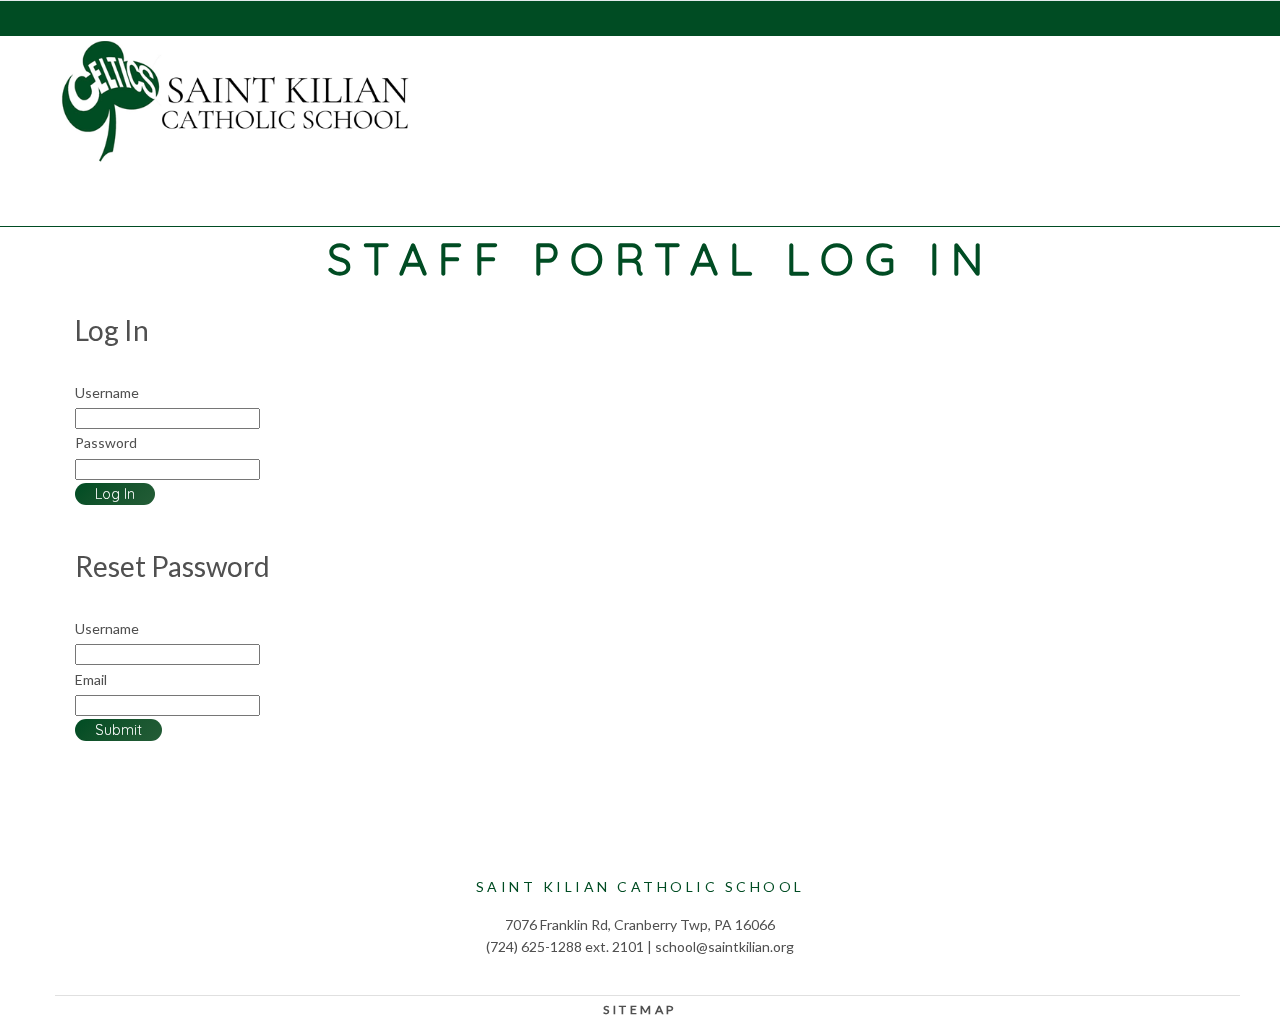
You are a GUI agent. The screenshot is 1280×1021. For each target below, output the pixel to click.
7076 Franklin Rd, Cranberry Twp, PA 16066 (640, 924)
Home (255, 176)
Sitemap (640, 1009)
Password (106, 442)
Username (107, 392)
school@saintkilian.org (724, 946)
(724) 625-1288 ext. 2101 (565, 946)
